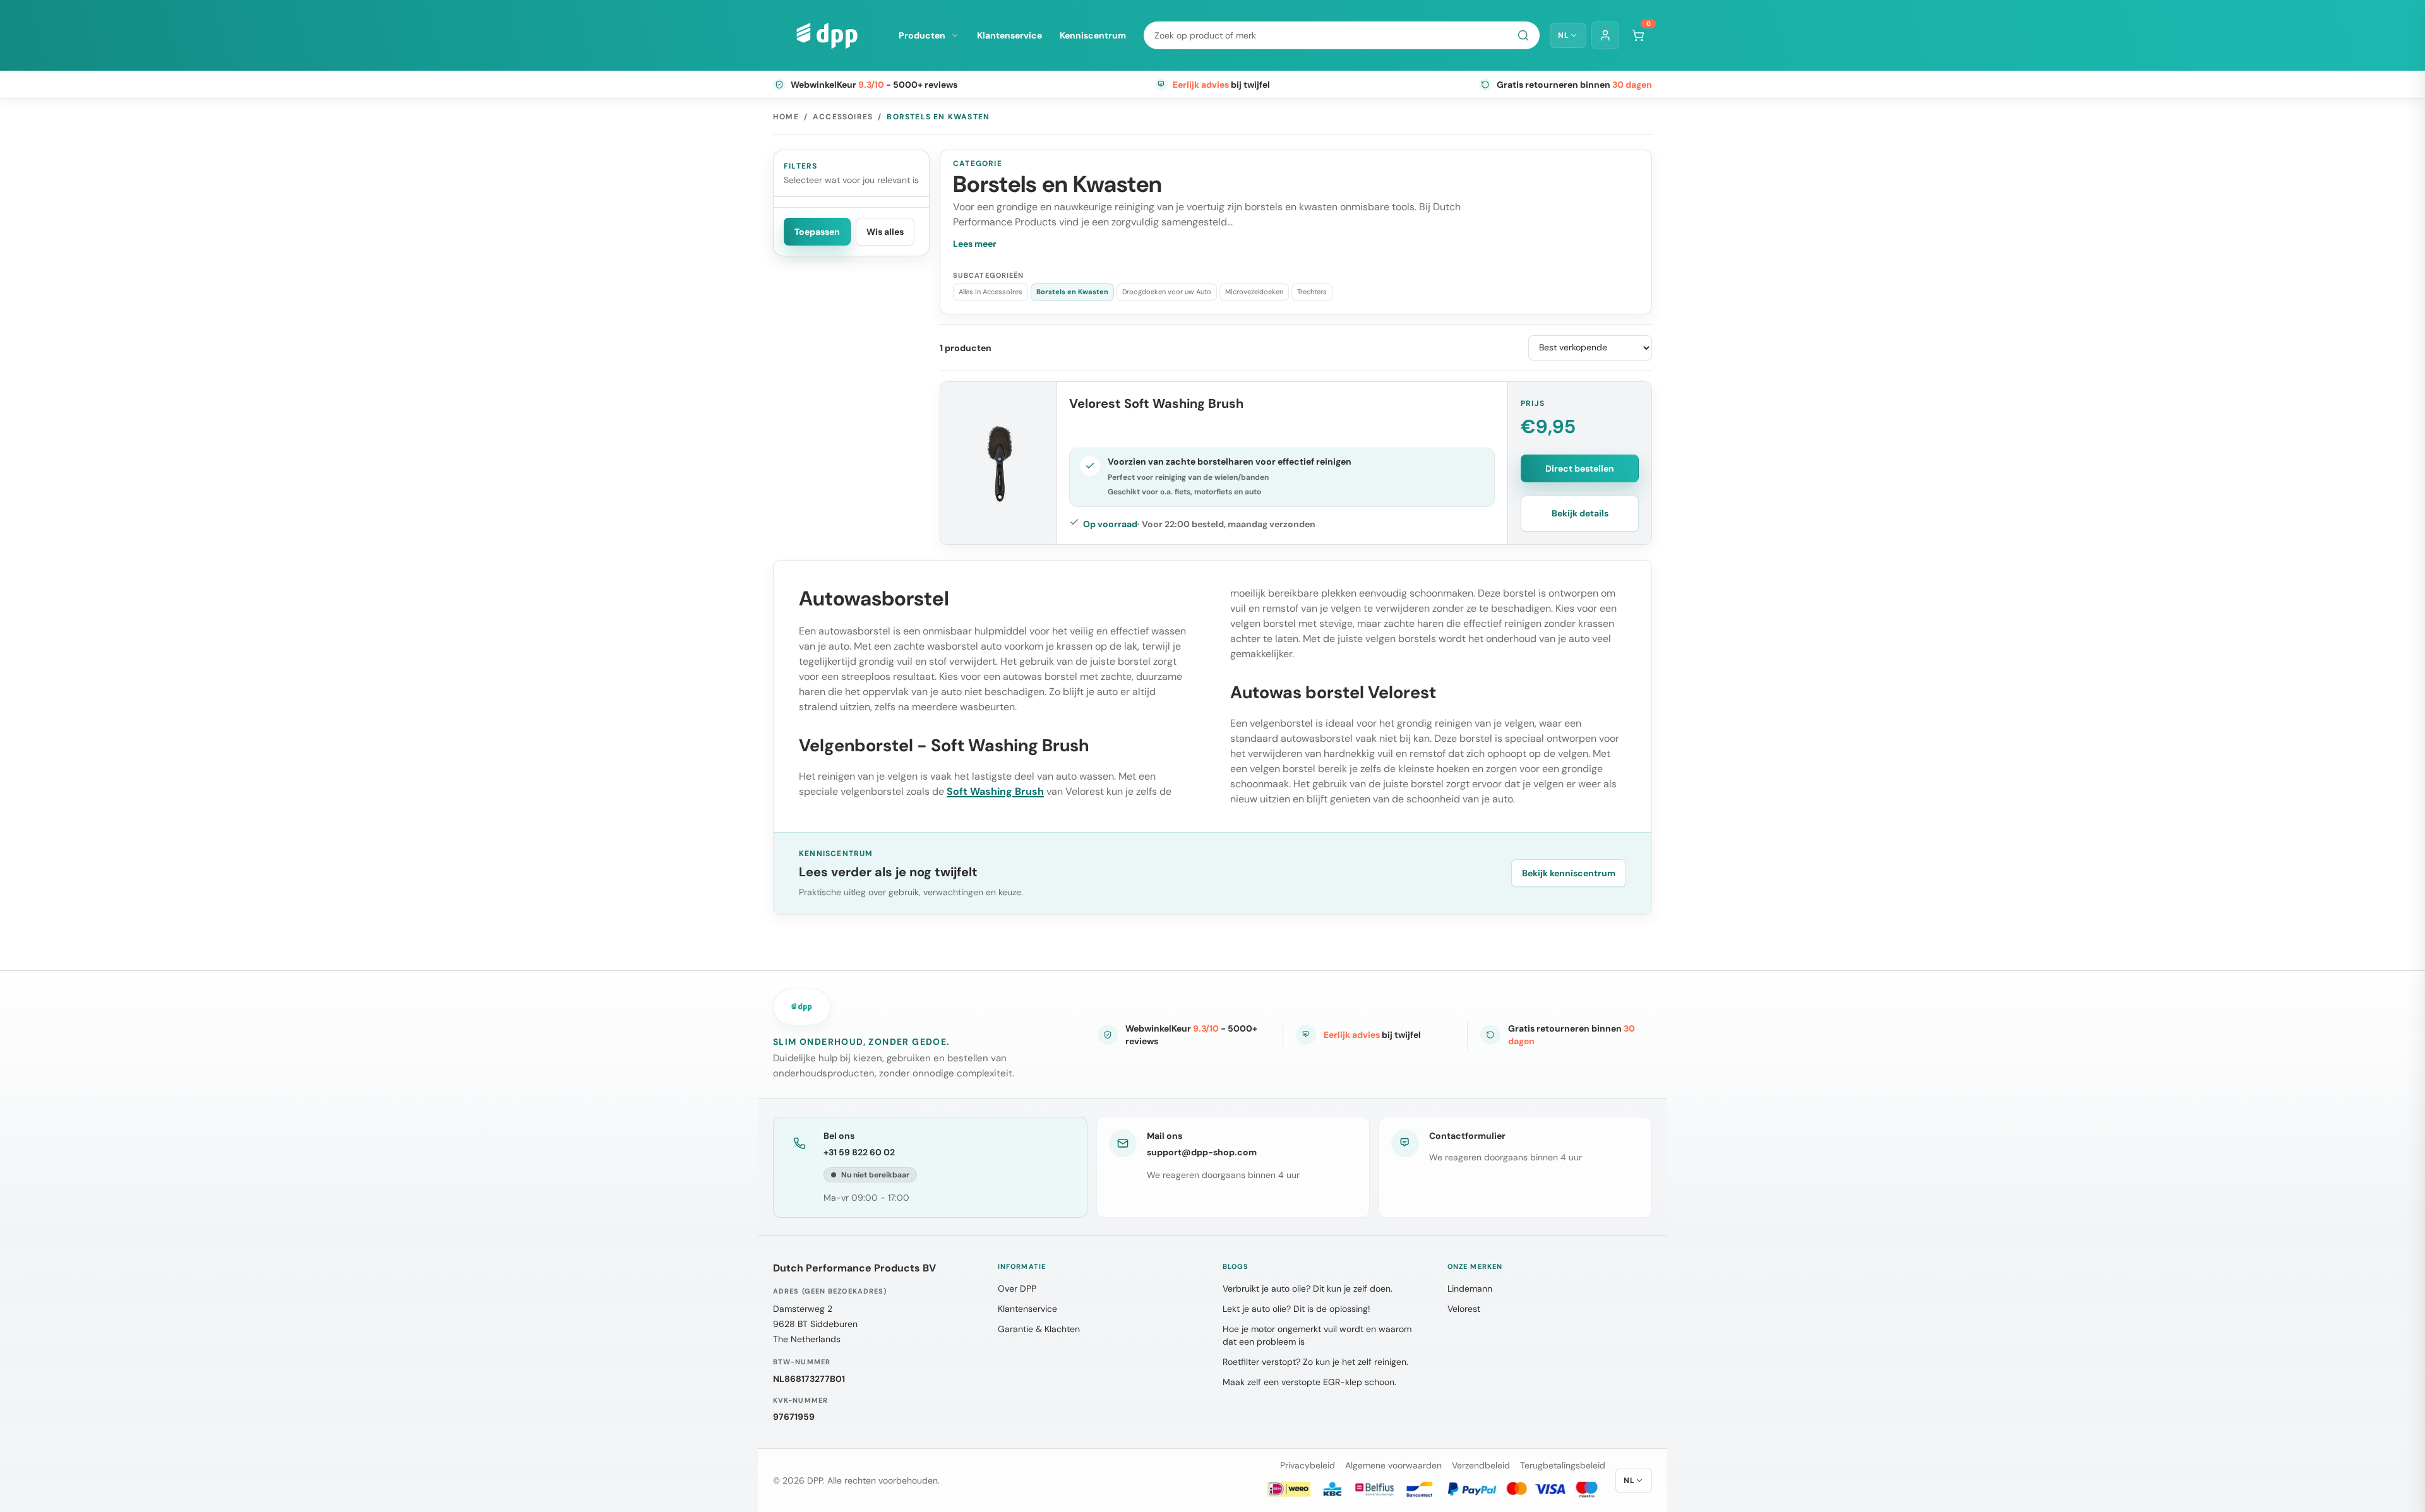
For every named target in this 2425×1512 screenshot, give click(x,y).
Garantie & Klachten (1039, 1329)
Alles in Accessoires (991, 292)
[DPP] (827, 35)
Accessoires (843, 117)
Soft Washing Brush (995, 791)
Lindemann (1470, 1289)
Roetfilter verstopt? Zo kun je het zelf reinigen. (1315, 1362)
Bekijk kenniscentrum (1569, 873)
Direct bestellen (1580, 468)
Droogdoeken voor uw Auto (1167, 292)
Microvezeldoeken (1254, 292)
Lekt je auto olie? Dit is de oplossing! (1296, 1309)
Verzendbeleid (1481, 1465)
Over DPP (1017, 1289)
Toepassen (817, 232)
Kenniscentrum (1093, 35)
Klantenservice (1009, 35)
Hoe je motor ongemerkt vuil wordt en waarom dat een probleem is (1317, 1335)
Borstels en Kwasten (1072, 292)
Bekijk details (1580, 513)
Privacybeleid (1308, 1465)
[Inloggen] (1605, 35)
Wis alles (885, 232)
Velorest (1464, 1309)
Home (786, 117)
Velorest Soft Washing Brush (1156, 403)
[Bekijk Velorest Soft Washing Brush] (998, 463)
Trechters (1312, 292)
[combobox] (1342, 35)
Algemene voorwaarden (1393, 1465)
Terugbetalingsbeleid (1563, 1465)
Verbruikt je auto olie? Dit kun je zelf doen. (1308, 1289)
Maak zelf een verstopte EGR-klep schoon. (1309, 1382)
